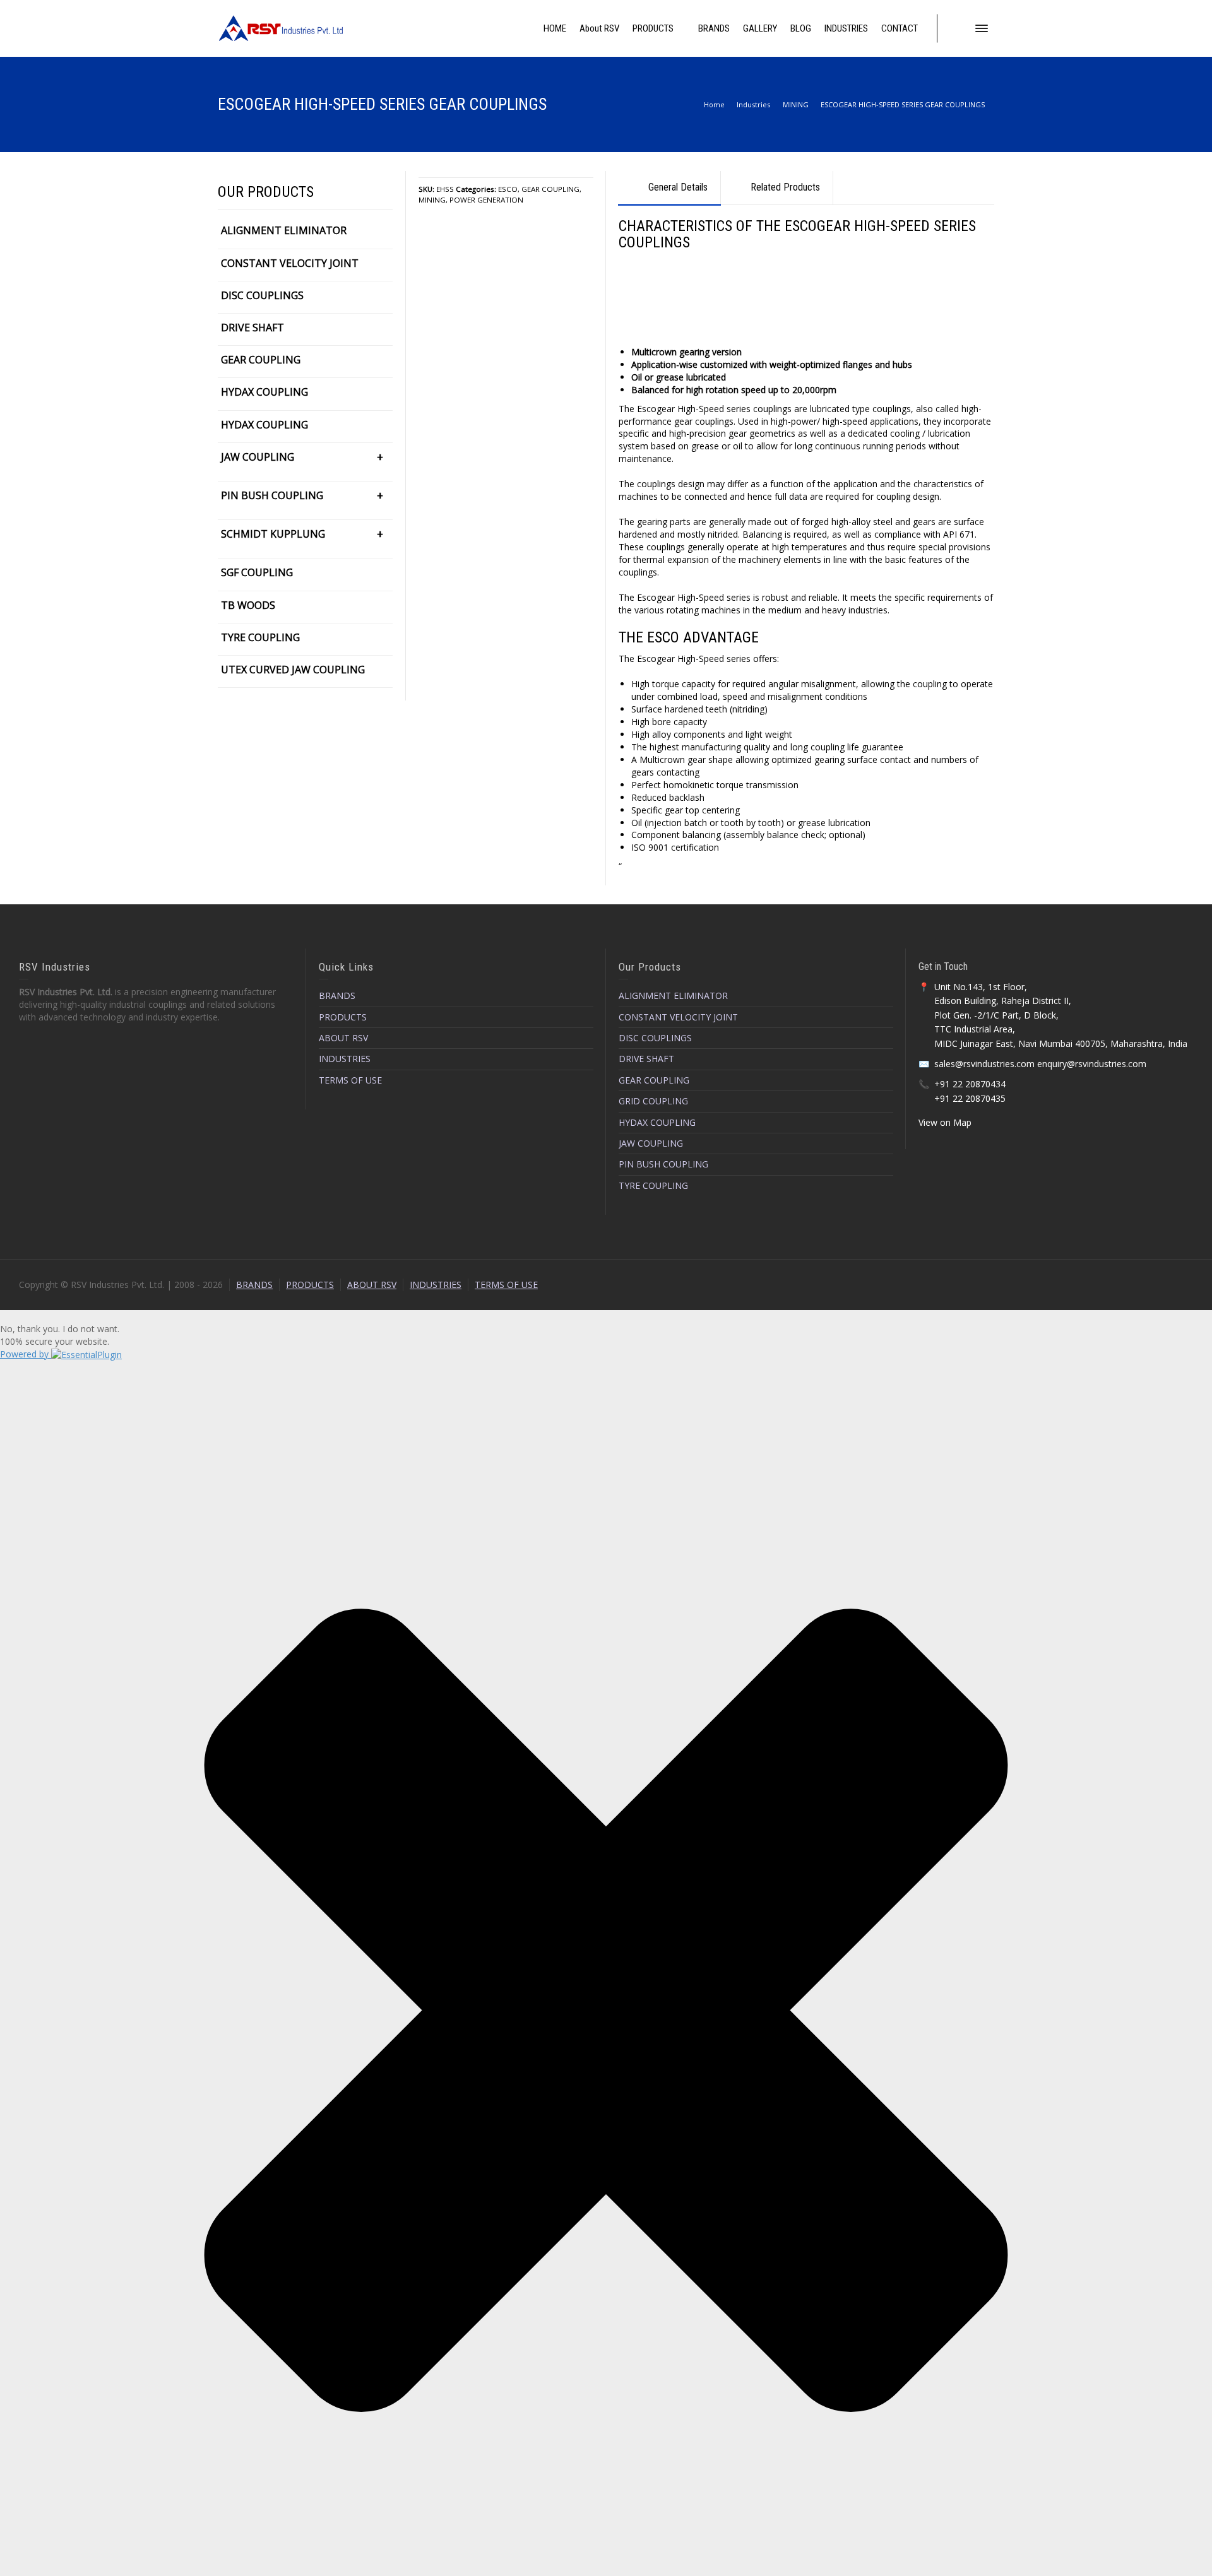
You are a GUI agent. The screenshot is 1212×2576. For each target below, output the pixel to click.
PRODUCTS (343, 1017)
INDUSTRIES (345, 1059)
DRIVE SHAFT (252, 328)
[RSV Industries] (281, 27)
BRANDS (337, 996)
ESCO (508, 189)
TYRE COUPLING (260, 637)
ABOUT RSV (343, 1038)
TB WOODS (248, 605)
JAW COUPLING (258, 457)
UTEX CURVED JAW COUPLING (293, 670)
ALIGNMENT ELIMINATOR (284, 230)
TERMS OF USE (350, 1080)
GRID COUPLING (653, 1101)
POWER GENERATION (486, 200)
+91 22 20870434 (970, 1084)
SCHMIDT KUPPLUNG (273, 534)
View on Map (945, 1122)
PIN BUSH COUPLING (272, 495)
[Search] (956, 28)
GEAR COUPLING (550, 189)
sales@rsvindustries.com (984, 1064)
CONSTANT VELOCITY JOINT (290, 263)
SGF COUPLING (257, 572)
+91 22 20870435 (970, 1098)
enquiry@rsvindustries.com (1092, 1064)
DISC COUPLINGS (262, 295)
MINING (432, 200)
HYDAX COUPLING (264, 392)
